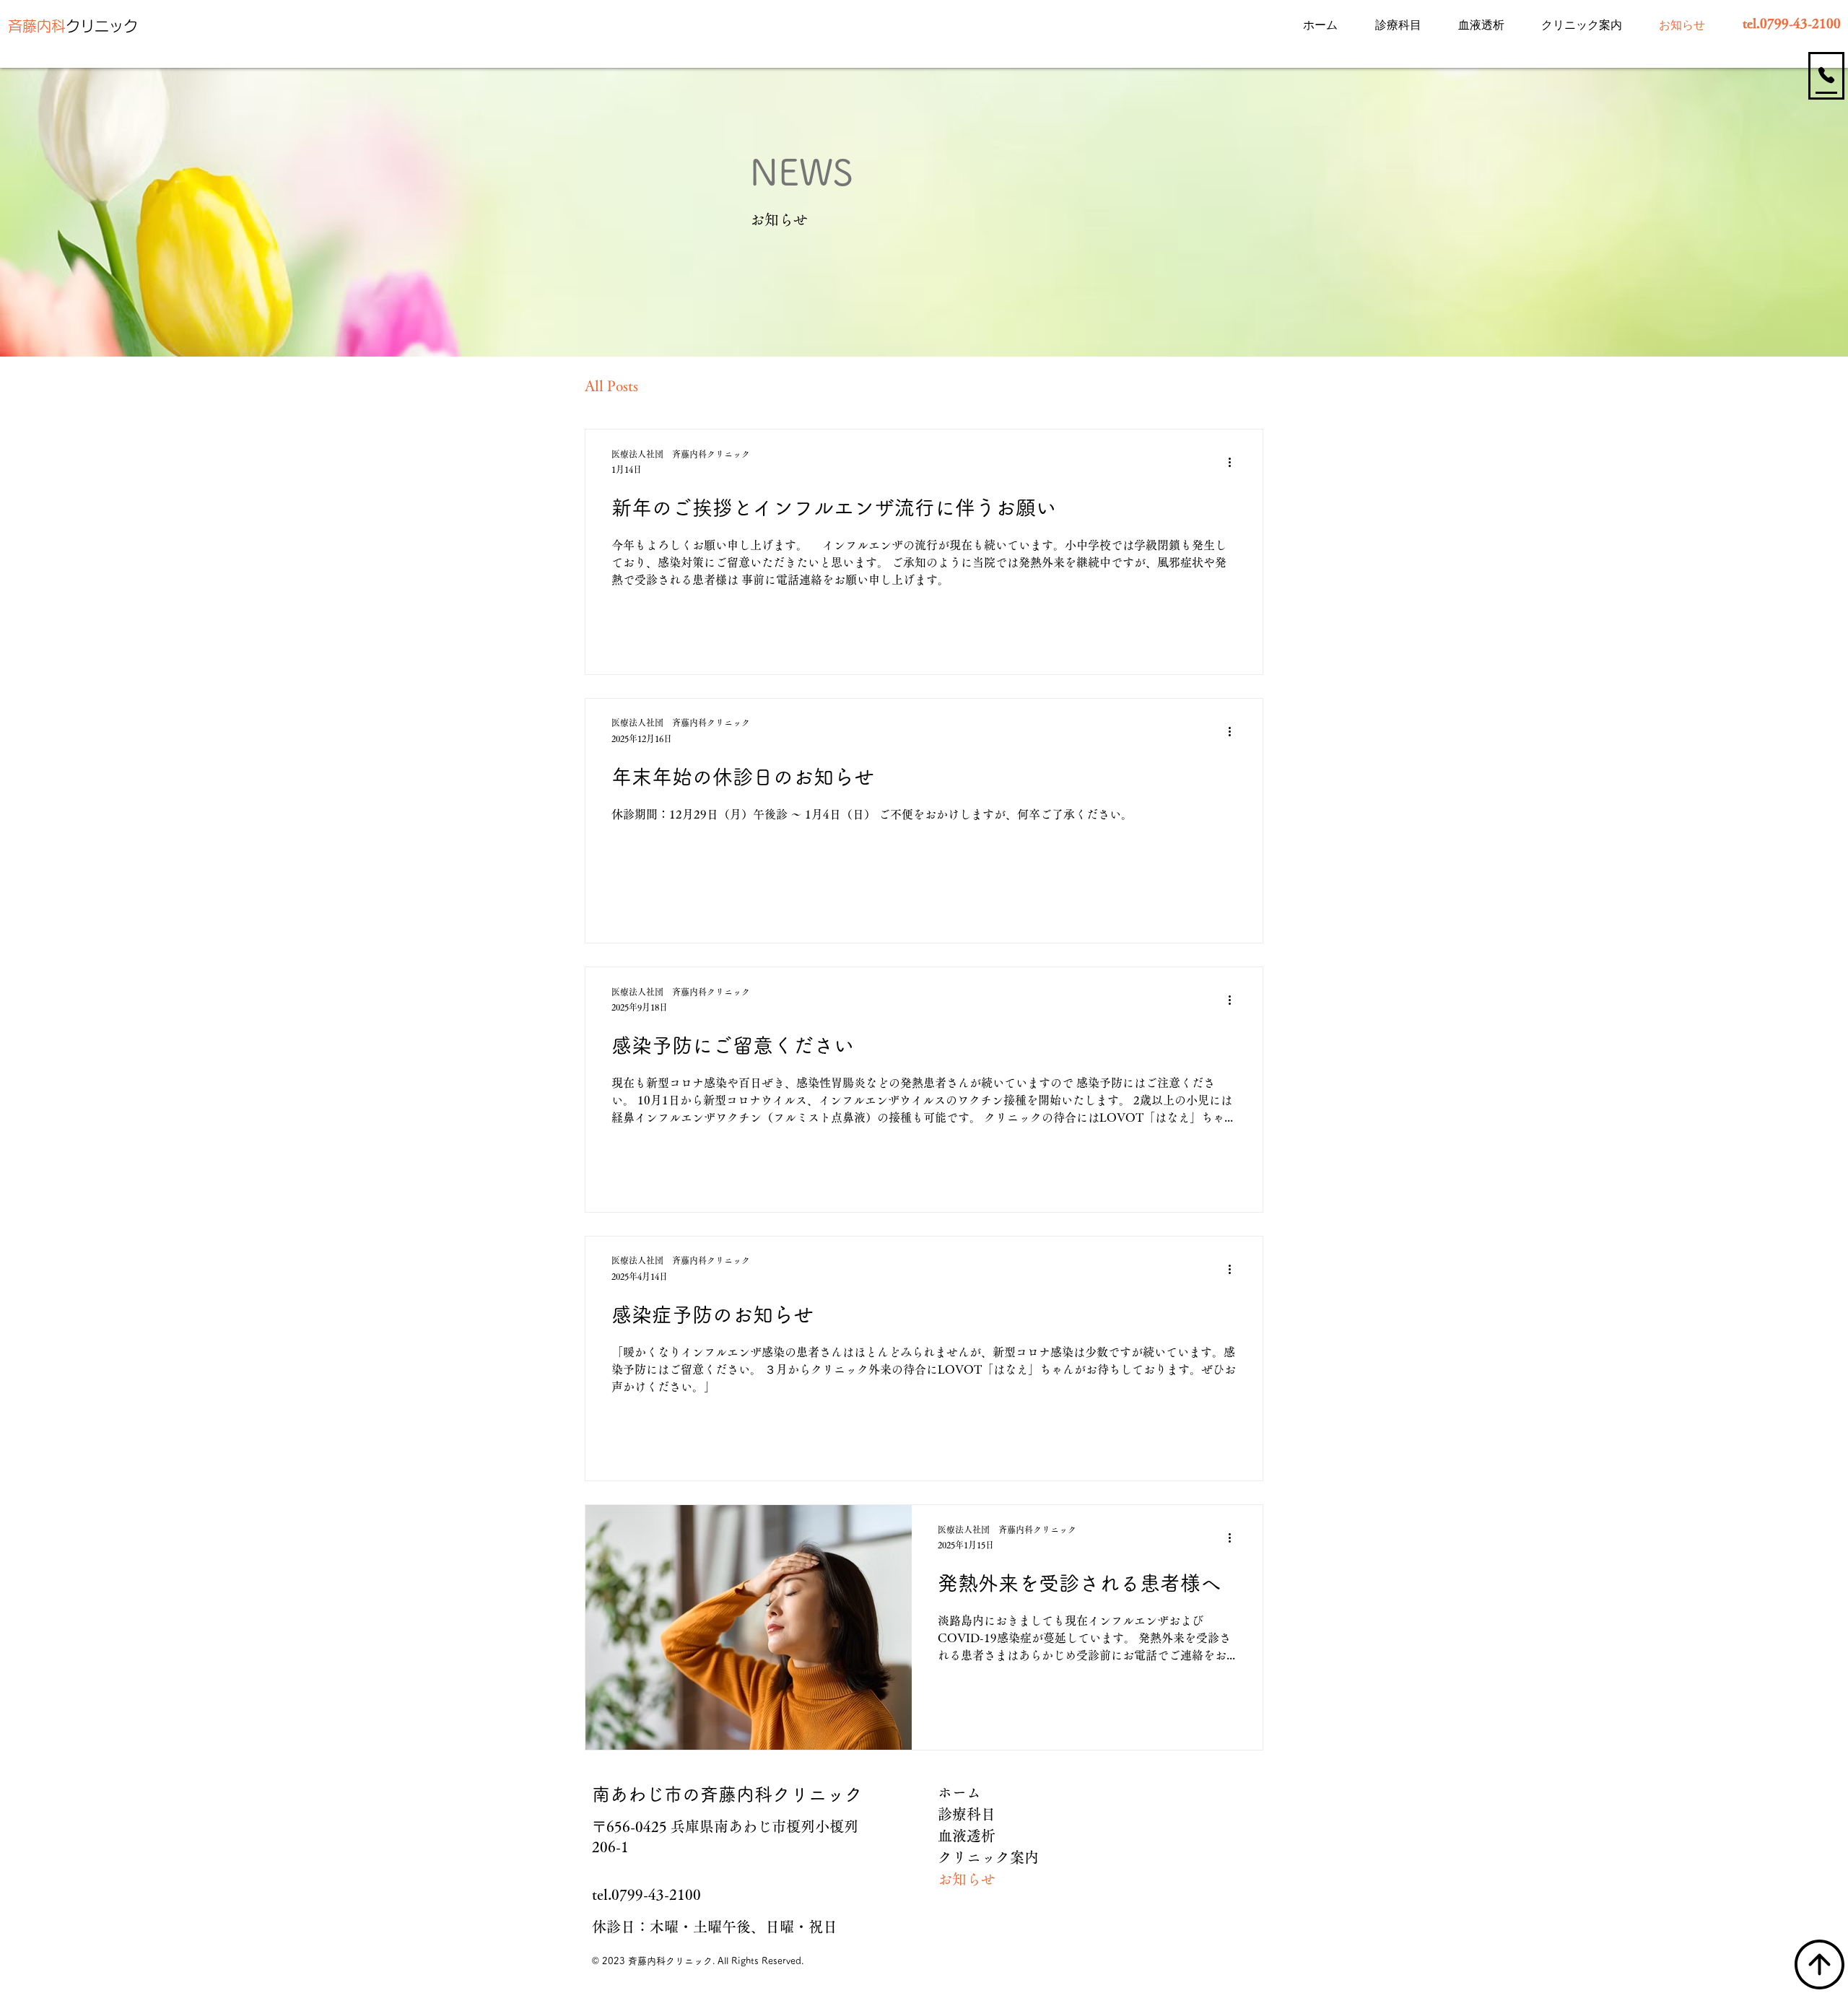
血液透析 (967, 1836)
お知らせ (967, 1879)
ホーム (959, 1792)
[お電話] (1826, 75)
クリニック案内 (986, 1857)
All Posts (611, 385)
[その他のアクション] (1234, 463)
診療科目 (967, 1814)
